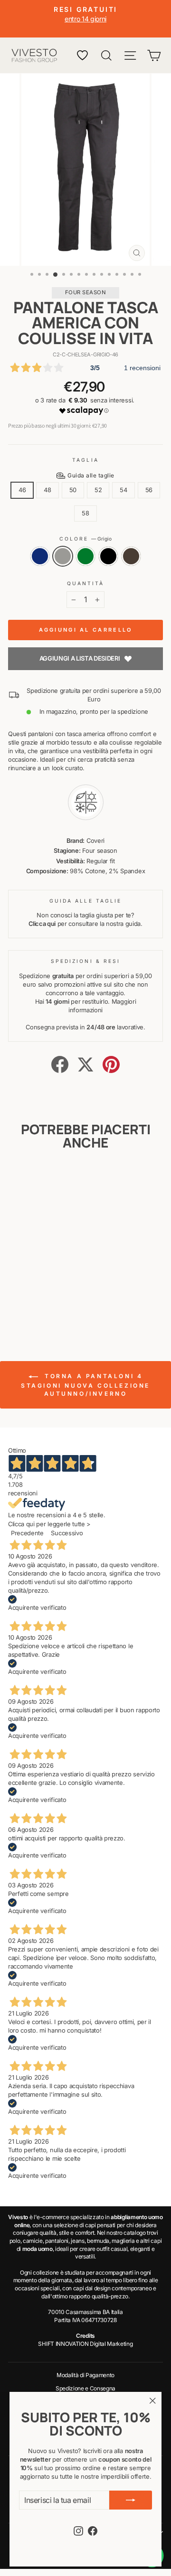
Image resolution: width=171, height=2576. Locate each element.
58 (85, 513)
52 (98, 490)
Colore (86, 539)
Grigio (63, 556)
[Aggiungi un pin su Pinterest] (111, 1064)
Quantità (86, 583)
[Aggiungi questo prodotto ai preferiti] (48, 1180)
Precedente (27, 1533)
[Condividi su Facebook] (60, 1064)
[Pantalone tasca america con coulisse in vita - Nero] (48, 1305)
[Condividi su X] (85, 1064)
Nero (108, 556)
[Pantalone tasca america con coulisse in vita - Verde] (37, 1305)
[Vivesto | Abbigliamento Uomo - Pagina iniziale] (34, 56)
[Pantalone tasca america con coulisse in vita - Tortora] (59, 1305)
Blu (40, 556)
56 (149, 490)
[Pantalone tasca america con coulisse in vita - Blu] (15, 1305)
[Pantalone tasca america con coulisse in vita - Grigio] (26, 1305)
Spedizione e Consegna (85, 2388)
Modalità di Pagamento (85, 2375)
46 (22, 490)
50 (73, 490)
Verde (85, 556)
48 (47, 490)
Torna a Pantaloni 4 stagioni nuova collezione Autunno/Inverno (85, 1385)
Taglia (85, 460)
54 (123, 490)
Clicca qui (42, 924)
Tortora (131, 556)
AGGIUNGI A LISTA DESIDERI (80, 658)
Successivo (67, 1533)
